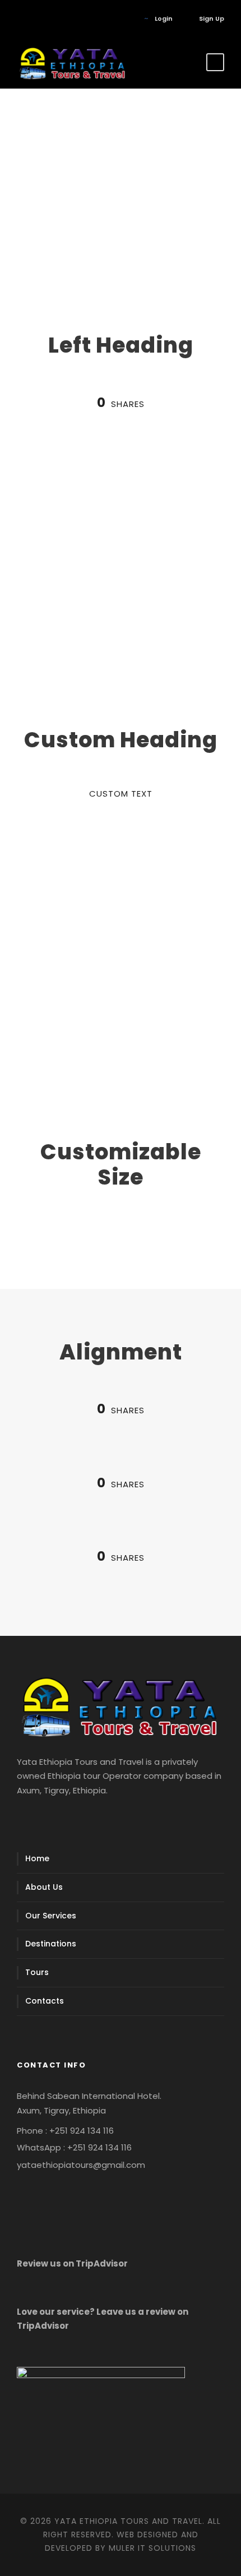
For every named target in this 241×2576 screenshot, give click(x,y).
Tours (37, 1972)
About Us (44, 1887)
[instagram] (53, 19)
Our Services (51, 1916)
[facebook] (19, 19)
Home (37, 1858)
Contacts (45, 2001)
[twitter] (36, 19)
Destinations (51, 1944)
